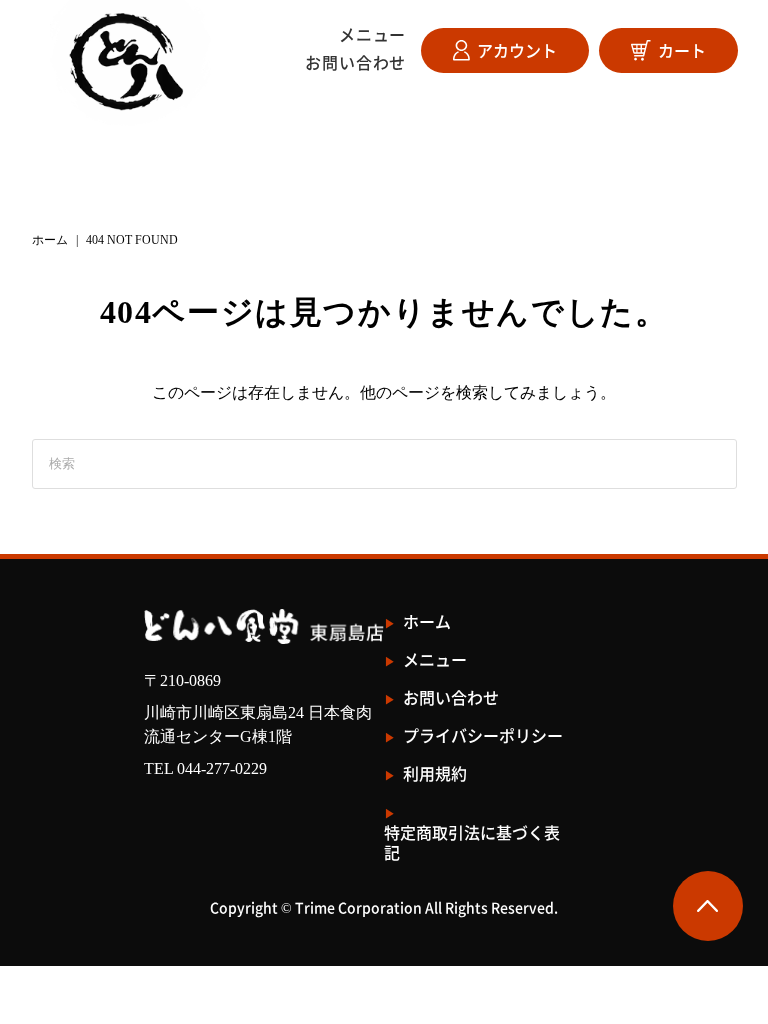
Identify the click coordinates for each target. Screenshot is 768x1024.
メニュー (372, 34)
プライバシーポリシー (483, 735)
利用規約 (435, 773)
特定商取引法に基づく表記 (472, 842)
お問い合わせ (355, 62)
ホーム (50, 240)
